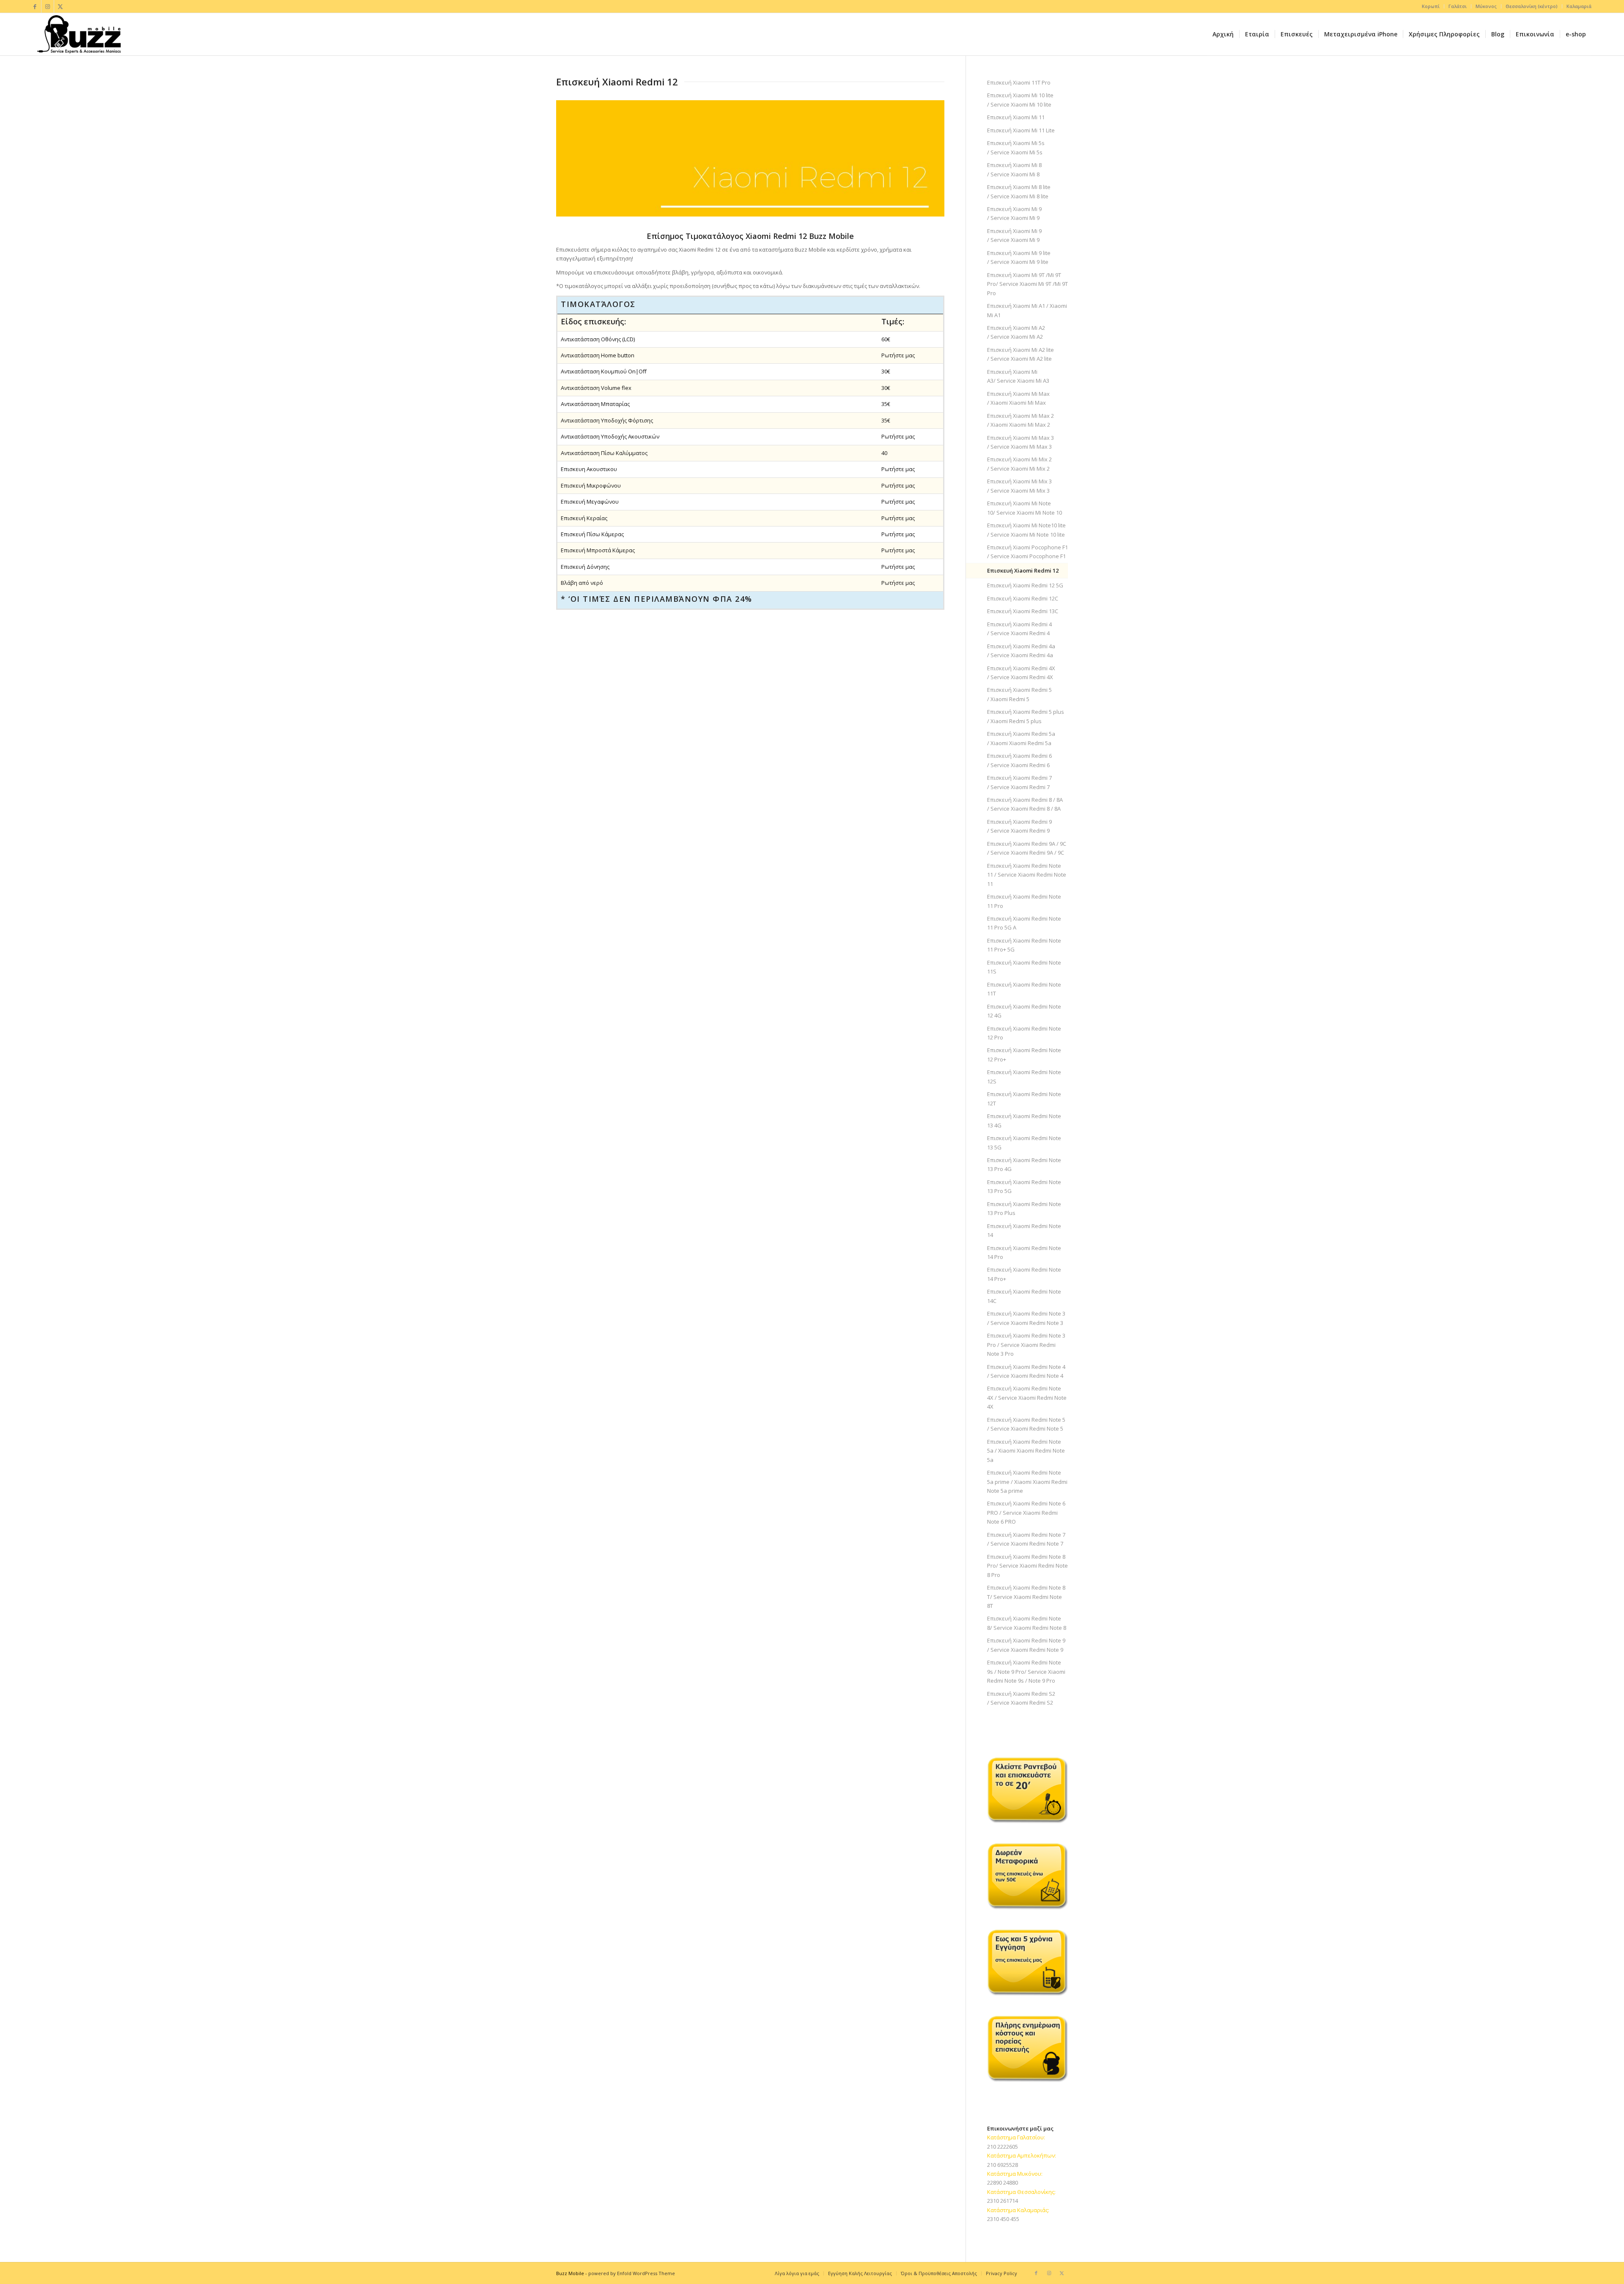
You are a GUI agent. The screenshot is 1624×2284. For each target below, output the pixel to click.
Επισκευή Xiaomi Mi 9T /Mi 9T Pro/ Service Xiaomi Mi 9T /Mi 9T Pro (1027, 284)
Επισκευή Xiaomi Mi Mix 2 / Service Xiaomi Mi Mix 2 (1019, 464)
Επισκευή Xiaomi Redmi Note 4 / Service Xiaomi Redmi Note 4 (1026, 1371)
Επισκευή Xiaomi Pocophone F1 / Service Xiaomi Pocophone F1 (1027, 552)
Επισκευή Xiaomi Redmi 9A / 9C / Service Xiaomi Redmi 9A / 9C (1027, 848)
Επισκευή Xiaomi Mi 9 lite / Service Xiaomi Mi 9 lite (1019, 257)
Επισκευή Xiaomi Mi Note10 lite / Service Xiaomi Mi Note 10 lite (1026, 530)
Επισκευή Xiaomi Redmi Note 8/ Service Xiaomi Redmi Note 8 (1027, 1623)
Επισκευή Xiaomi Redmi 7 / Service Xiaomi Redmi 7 (1019, 782)
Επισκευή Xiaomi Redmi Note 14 (1024, 1230)
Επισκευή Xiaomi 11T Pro (1019, 82)
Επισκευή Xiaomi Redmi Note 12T (1024, 1098)
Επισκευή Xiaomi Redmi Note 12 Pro (1024, 1033)
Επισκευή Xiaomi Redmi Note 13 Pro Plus (1024, 1208)
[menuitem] (1431, 6)
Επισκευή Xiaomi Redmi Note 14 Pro (1024, 1252)
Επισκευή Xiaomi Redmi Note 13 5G (1024, 1142)
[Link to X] (60, 6)
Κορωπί (1431, 6)
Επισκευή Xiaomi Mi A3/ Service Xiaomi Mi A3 (1018, 376)
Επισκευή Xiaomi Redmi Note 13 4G (1024, 1120)
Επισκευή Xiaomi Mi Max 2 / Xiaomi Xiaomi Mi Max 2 (1020, 420)
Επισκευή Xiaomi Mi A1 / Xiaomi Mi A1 (1027, 310)
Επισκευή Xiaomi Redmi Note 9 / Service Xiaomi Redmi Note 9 (1026, 1645)
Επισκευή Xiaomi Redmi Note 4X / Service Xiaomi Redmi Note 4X (1027, 1397)
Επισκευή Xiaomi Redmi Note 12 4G (1024, 1011)
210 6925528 (1003, 2165)
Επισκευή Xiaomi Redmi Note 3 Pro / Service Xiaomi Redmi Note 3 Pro (1026, 1345)
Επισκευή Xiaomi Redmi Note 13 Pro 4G (1024, 1164)
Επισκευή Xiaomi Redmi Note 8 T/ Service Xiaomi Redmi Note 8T (1026, 1597)
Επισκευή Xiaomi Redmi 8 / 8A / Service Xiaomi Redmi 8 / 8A (1025, 804)
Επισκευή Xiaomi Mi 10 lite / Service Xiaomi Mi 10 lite (1020, 100)
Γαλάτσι (1458, 6)
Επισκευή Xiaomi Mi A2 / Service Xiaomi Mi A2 (1016, 332)
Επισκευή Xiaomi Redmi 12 (1023, 570)
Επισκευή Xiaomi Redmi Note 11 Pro (1024, 901)
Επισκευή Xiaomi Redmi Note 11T (1024, 989)
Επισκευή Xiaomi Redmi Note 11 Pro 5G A (1024, 923)
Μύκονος (1486, 6)
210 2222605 (1003, 2147)
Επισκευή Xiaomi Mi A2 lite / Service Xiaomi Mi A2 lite (1020, 354)
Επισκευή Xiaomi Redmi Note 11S (1024, 967)
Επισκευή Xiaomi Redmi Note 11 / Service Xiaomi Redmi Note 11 (1027, 875)
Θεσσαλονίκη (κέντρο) (1532, 6)
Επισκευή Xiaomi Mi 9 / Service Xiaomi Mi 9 (1014, 213)
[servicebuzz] (79, 34)
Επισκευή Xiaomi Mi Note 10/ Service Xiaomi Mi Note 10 (1025, 508)
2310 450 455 (1003, 2219)
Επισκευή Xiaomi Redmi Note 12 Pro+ (1024, 1054)
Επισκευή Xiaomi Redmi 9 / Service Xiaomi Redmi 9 (1019, 826)
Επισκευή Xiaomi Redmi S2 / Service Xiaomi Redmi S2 (1021, 1698)
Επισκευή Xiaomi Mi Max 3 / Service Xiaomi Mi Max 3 (1020, 442)
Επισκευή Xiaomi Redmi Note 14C (1024, 1296)
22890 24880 (1003, 2183)
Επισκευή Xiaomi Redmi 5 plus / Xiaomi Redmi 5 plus (1026, 716)
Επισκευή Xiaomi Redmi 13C (1023, 611)
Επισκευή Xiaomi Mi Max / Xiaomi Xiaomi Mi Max (1018, 398)
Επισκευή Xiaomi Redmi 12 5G (1025, 585)
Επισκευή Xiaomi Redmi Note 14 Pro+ (1024, 1274)
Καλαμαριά (1579, 6)
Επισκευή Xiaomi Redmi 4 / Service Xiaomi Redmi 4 (1019, 629)
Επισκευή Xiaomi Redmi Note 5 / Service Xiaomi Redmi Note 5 (1026, 1424)
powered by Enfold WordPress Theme (632, 2273)
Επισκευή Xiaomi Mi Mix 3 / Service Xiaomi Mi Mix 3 (1019, 486)
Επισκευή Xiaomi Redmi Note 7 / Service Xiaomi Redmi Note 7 (1026, 1539)
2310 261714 (1003, 2201)
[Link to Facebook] (35, 6)
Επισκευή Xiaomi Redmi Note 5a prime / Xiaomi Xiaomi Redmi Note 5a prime (1027, 1482)
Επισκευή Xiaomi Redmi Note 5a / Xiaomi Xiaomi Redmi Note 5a (1026, 1451)
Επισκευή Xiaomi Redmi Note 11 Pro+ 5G (1024, 945)
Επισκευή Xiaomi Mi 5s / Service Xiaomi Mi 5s (1016, 147)
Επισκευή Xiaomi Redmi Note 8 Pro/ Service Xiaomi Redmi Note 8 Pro (1027, 1566)
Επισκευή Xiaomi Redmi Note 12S (1024, 1076)
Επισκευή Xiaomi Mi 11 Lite (1021, 130)
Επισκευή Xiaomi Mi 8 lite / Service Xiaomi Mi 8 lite (1019, 191)
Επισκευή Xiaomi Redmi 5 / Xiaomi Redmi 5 (1019, 694)
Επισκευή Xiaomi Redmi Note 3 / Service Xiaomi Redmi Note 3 (1026, 1318)
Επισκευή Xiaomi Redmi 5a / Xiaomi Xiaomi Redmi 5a (1021, 738)
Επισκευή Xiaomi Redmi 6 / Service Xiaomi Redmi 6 (1019, 760)
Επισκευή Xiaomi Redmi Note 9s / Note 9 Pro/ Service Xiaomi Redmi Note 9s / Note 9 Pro (1026, 1671)
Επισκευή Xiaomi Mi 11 (1016, 117)
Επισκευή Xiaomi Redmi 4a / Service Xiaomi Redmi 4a (1021, 651)
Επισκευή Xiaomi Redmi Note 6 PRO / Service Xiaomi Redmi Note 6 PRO (1026, 1512)
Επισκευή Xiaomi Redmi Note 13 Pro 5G (1024, 1186)
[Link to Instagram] (48, 6)
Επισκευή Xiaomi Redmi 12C (1023, 598)
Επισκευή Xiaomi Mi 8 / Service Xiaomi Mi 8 (1014, 169)
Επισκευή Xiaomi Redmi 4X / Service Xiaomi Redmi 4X (1021, 673)
